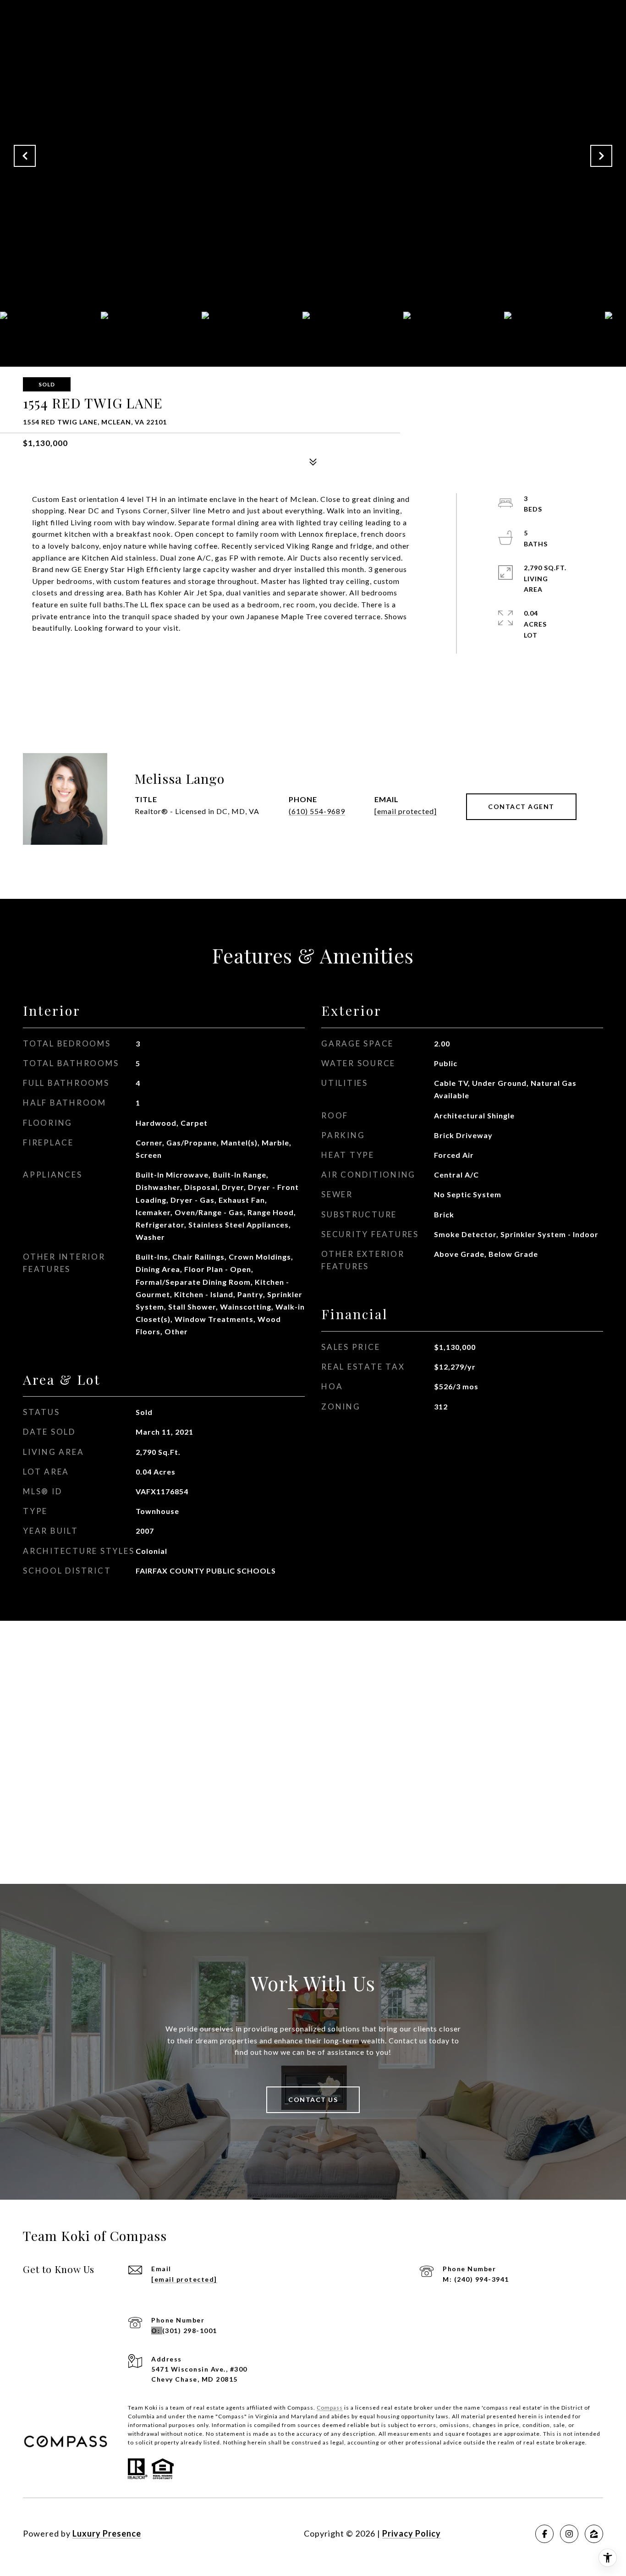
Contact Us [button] (313, 2100)
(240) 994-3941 (482, 2279)
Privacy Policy (412, 2533)
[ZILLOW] (594, 2534)
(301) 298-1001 (190, 2331)
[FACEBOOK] (544, 2534)
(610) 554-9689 (317, 811)
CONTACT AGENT (521, 806)
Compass (330, 2408)
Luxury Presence (107, 2533)
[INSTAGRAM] (569, 2534)
